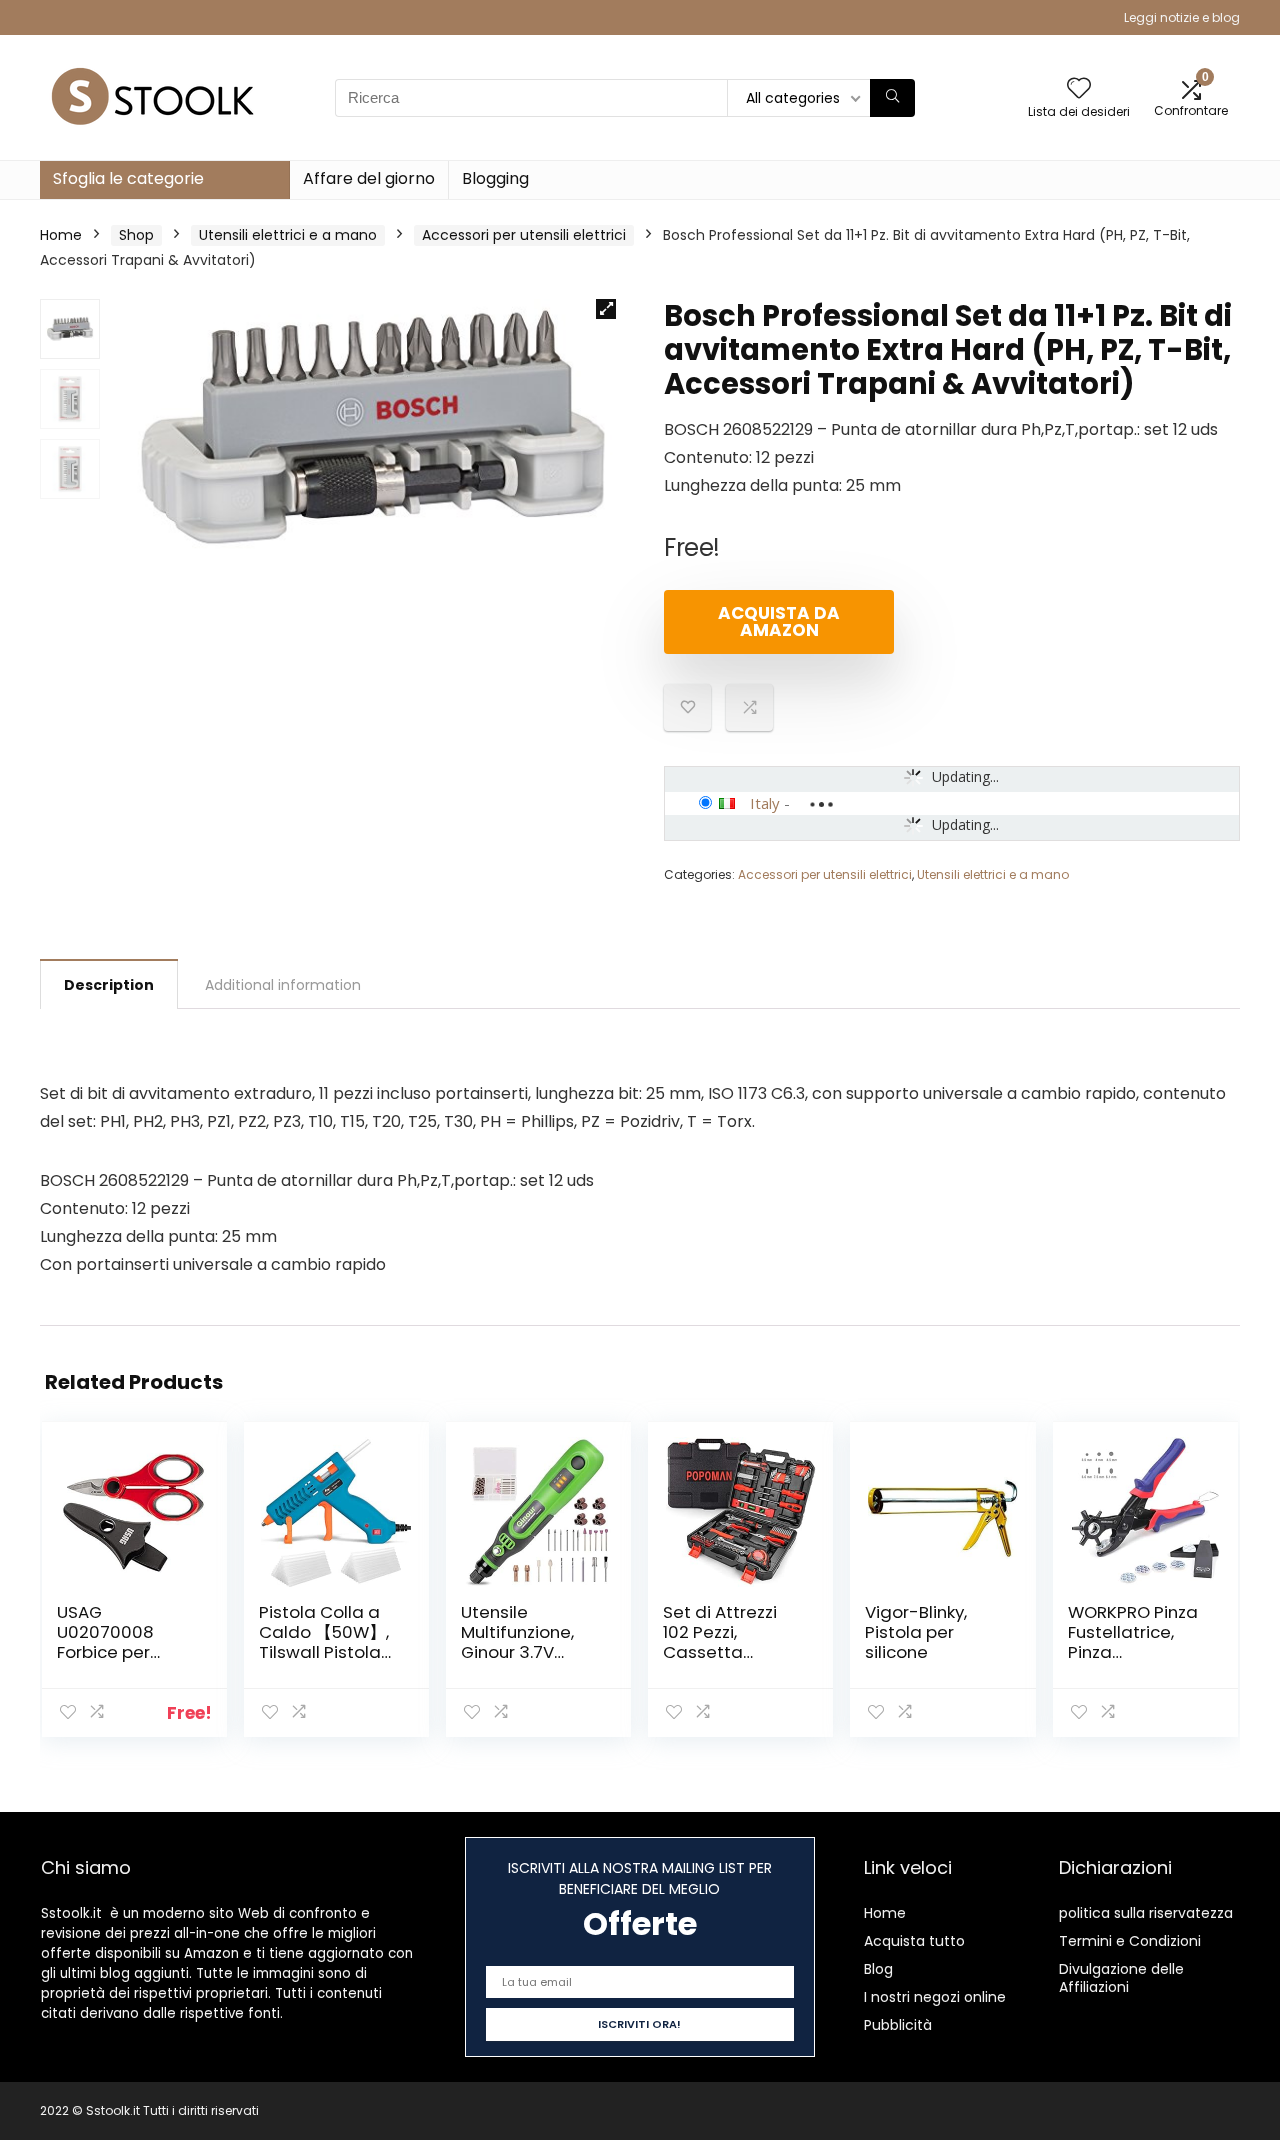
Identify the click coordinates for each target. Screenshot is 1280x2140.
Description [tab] (109, 985)
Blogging (495, 178)
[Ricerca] (892, 98)
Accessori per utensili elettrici (524, 235)
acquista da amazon (779, 621)
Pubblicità (898, 2025)
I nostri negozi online (935, 1997)
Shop (136, 235)
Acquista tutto (914, 1941)
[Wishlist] (1079, 89)
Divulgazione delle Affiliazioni (1121, 1978)
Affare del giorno (369, 178)
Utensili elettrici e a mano (288, 235)
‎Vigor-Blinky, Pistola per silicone (916, 1632)
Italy (765, 803)
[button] (606, 309)
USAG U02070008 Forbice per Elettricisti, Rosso (126, 1642)
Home (61, 235)
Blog (878, 1969)
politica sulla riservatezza (1146, 1913)
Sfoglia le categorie (128, 178)
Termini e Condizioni (1130, 1941)
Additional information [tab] (283, 985)
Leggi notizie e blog (1182, 17)
